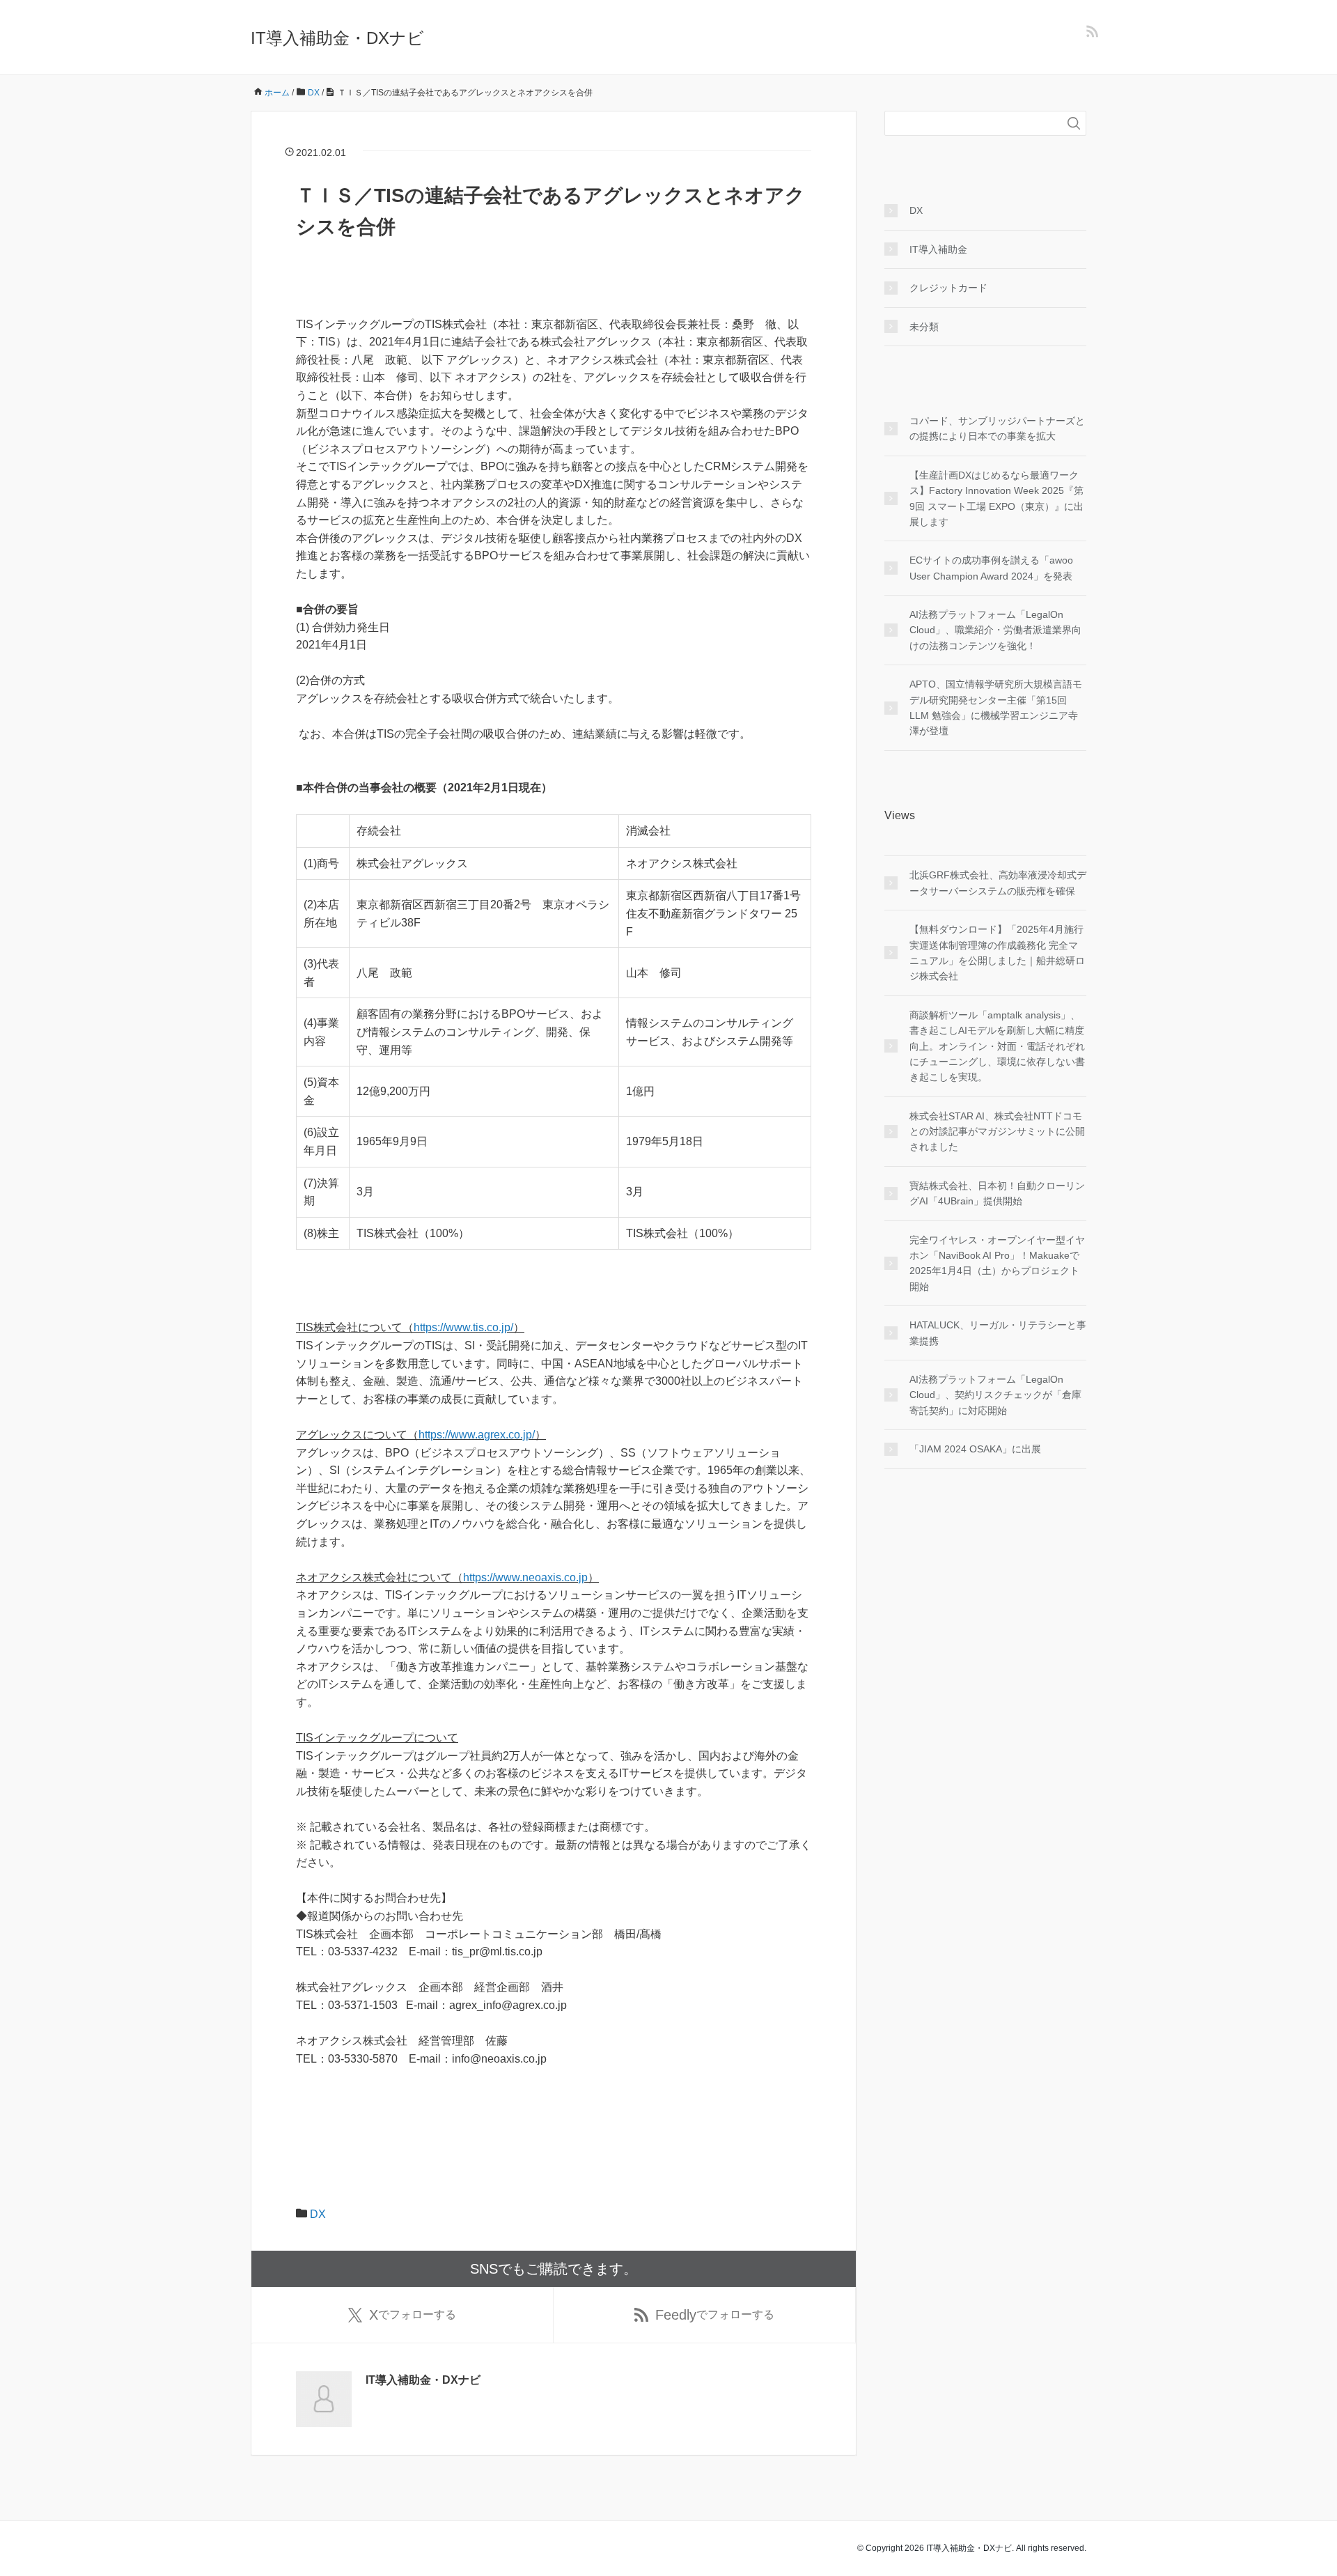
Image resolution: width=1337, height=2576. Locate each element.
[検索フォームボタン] (1074, 123)
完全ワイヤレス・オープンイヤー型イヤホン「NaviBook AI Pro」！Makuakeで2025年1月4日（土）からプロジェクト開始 (997, 1263)
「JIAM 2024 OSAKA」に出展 (975, 1449)
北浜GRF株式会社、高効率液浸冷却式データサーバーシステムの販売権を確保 (998, 883)
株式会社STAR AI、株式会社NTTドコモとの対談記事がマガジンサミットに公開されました (997, 1132)
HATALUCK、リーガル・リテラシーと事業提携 (998, 1333)
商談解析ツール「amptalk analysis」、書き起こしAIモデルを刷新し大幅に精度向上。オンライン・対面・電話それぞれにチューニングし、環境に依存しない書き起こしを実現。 (997, 1046)
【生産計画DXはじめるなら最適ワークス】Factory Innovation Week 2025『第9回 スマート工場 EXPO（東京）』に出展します (996, 498)
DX (318, 2214)
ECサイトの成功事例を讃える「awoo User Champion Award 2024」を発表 (991, 568)
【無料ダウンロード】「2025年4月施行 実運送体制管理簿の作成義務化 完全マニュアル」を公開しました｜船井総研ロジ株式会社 (997, 953)
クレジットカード (948, 288)
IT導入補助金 (938, 249)
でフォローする (413, 2315)
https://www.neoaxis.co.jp (525, 1577)
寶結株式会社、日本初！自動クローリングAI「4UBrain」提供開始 (997, 1193)
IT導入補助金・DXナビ (337, 38)
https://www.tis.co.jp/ (463, 1327)
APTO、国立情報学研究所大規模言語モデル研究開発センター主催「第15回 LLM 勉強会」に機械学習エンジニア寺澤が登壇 (996, 707)
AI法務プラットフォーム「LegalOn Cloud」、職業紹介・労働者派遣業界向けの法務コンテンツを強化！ (995, 630)
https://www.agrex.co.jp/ (477, 1435)
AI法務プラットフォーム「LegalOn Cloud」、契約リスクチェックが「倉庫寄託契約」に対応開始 (995, 1395)
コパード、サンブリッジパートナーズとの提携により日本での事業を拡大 (997, 428)
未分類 (924, 327)
